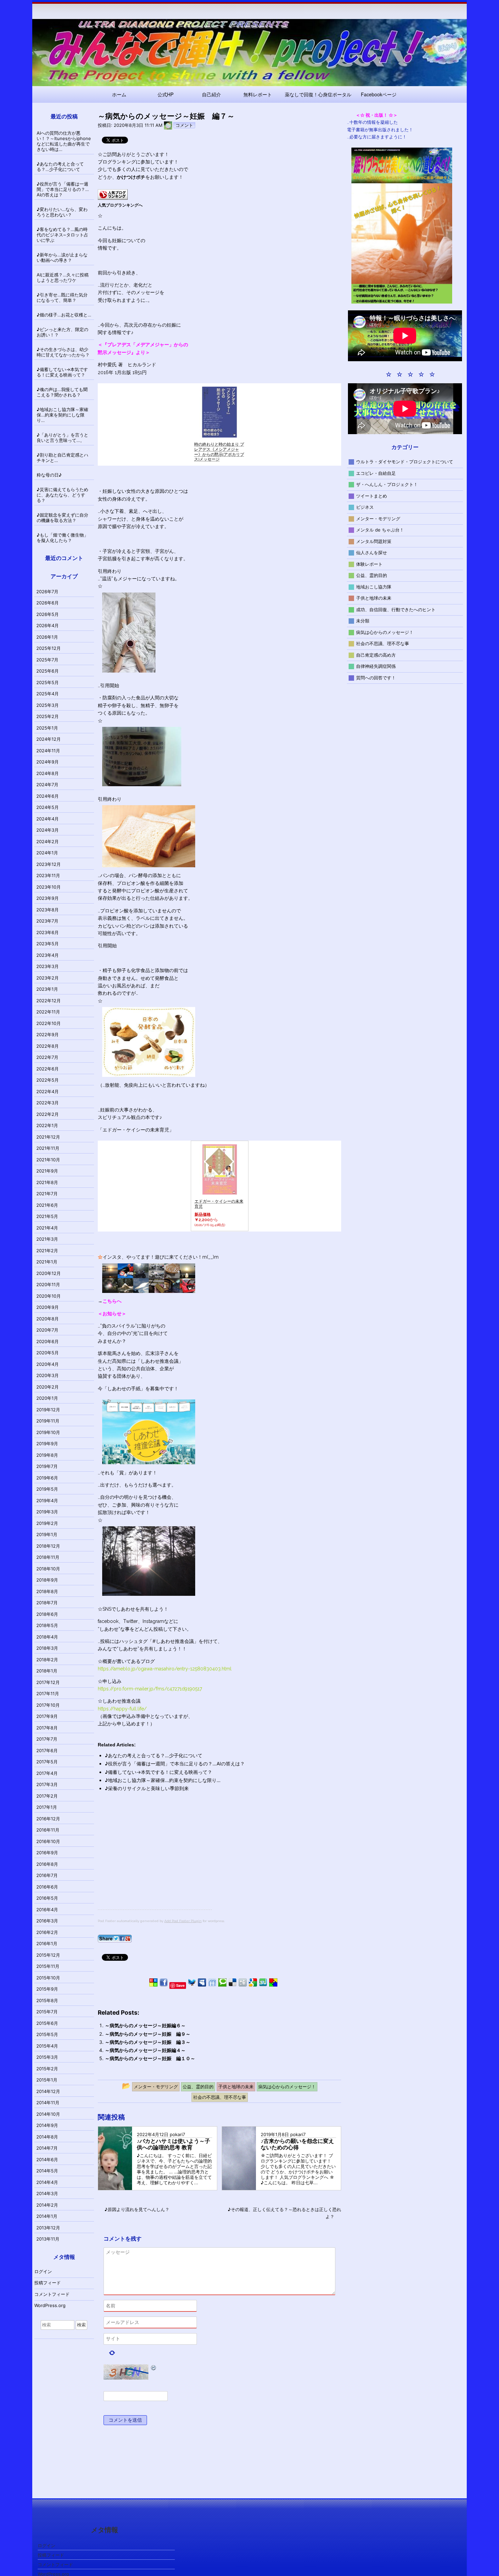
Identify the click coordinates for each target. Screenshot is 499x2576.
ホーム (119, 94)
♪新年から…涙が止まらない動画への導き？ (62, 257)
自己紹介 (211, 94)
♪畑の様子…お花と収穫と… (64, 315)
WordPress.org (50, 2305)
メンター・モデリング (378, 518)
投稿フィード (48, 2283)
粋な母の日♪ (49, 475)
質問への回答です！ (376, 677)
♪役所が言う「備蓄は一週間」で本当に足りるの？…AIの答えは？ (175, 1764)
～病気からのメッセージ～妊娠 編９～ (148, 2034)
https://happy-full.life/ (122, 1709)
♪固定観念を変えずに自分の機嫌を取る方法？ (62, 518)
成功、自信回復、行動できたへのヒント (396, 609)
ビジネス (365, 507)
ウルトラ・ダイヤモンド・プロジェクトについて (405, 462)
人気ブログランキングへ (120, 205)
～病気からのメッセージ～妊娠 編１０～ (150, 2058)
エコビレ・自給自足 (376, 473)
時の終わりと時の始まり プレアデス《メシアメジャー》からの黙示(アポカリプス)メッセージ (219, 452)
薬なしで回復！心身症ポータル (318, 94)
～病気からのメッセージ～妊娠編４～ (145, 2050)
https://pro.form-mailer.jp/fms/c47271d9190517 (150, 1689)
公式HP (165, 94)
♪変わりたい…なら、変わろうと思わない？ (62, 212)
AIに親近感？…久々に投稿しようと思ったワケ (63, 277)
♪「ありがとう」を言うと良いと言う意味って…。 (62, 438)
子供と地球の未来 (374, 598)
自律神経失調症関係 (376, 666)
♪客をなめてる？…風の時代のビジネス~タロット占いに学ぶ (62, 235)
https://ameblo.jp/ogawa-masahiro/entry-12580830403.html (165, 1669)
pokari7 (177, 2135)
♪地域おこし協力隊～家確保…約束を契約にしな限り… (163, 1780)
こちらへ (112, 1301)
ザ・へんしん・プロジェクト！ (387, 484)
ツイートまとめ (372, 496)
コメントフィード (52, 2294)
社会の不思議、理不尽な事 (383, 643)
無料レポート (258, 94)
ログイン (43, 2271)
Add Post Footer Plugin (183, 1921)
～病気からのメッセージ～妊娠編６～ (145, 2025)
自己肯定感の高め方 (376, 655)
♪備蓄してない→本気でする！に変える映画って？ (159, 1772)
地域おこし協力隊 (374, 586)
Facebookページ (379, 94)
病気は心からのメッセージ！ (385, 632)
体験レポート (369, 564)
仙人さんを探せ (372, 553)
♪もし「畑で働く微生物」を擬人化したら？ (62, 538)
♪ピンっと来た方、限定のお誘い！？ (62, 332)
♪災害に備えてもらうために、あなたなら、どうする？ (62, 495)
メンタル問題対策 (374, 541)
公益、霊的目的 (372, 575)
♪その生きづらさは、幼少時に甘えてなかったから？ (63, 352)
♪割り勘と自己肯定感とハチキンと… (62, 458)
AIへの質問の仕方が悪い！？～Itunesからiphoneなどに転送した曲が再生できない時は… (64, 141)
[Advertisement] (155, 1862)
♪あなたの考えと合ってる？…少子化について (154, 1755)
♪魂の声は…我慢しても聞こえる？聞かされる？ (62, 392)
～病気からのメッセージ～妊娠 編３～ (148, 2042)
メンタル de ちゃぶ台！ (380, 530)
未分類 (363, 621)
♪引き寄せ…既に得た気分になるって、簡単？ (62, 297)
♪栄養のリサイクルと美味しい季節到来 (147, 1788)
